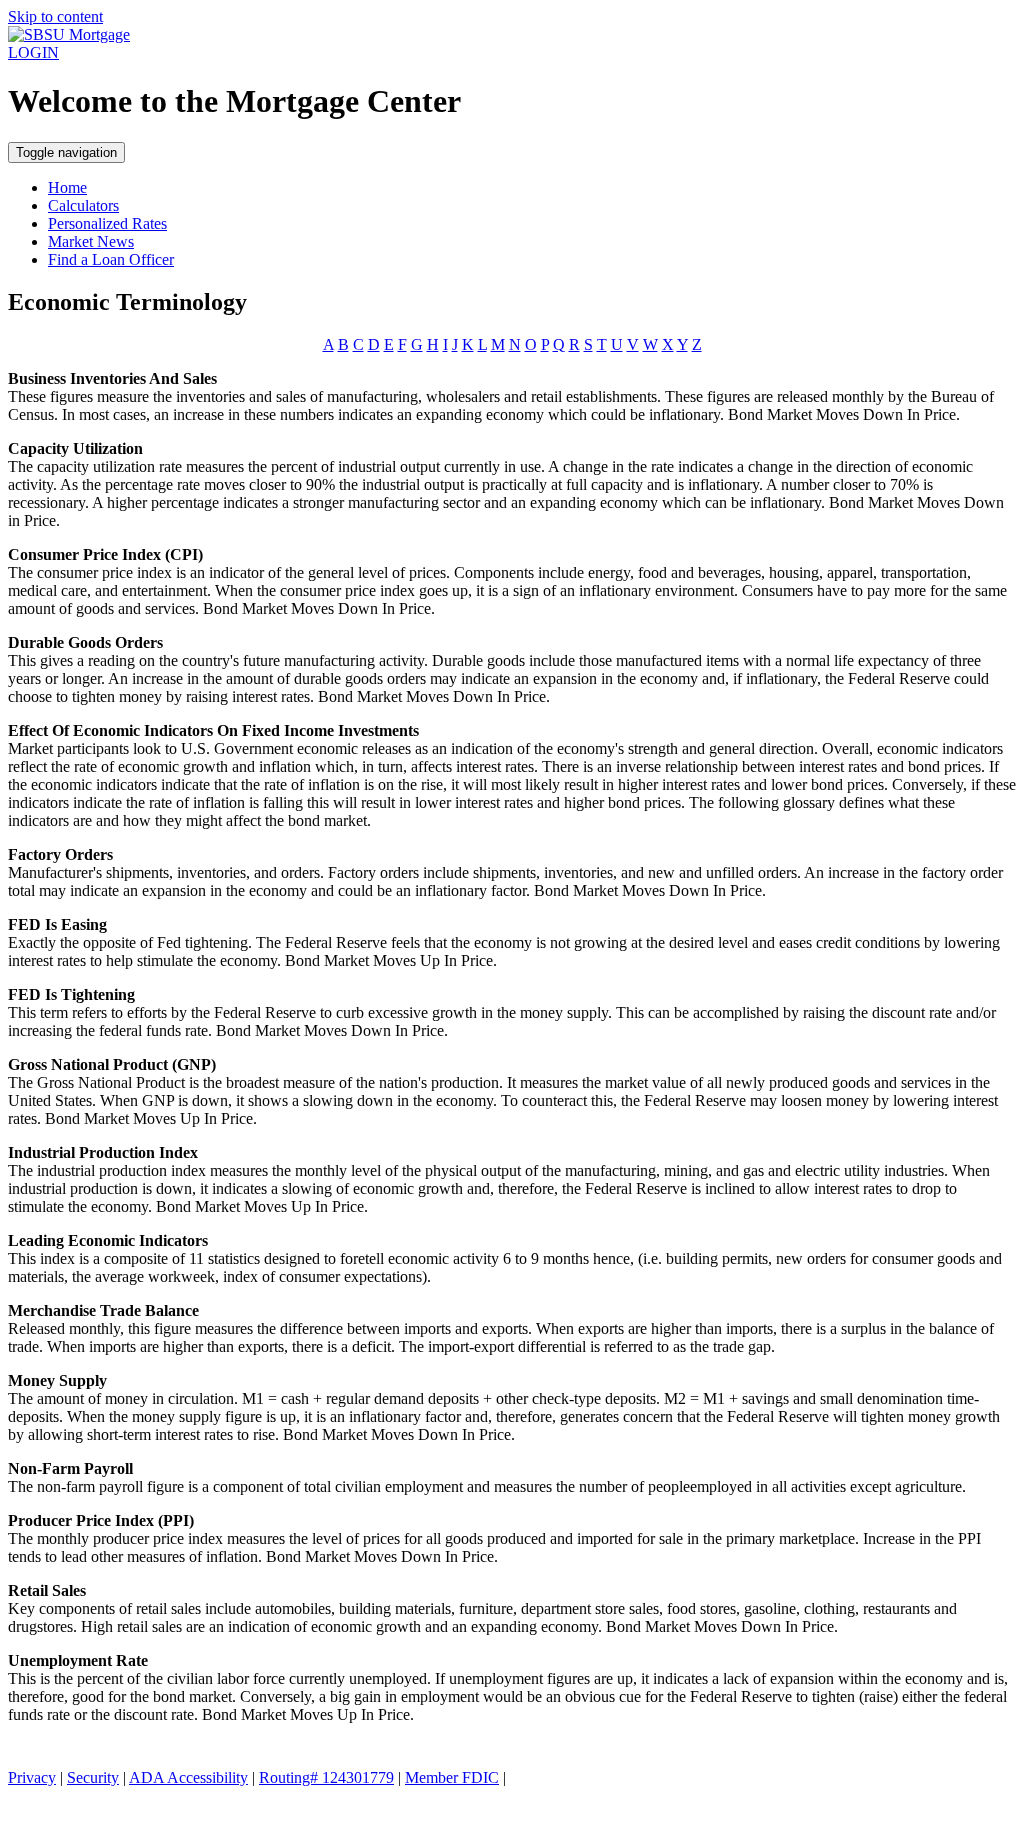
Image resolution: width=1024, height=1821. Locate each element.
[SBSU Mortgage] (69, 34)
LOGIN (33, 52)
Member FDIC (452, 1777)
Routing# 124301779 (326, 1777)
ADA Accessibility (188, 1777)
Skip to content (55, 16)
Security (93, 1777)
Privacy (32, 1777)
